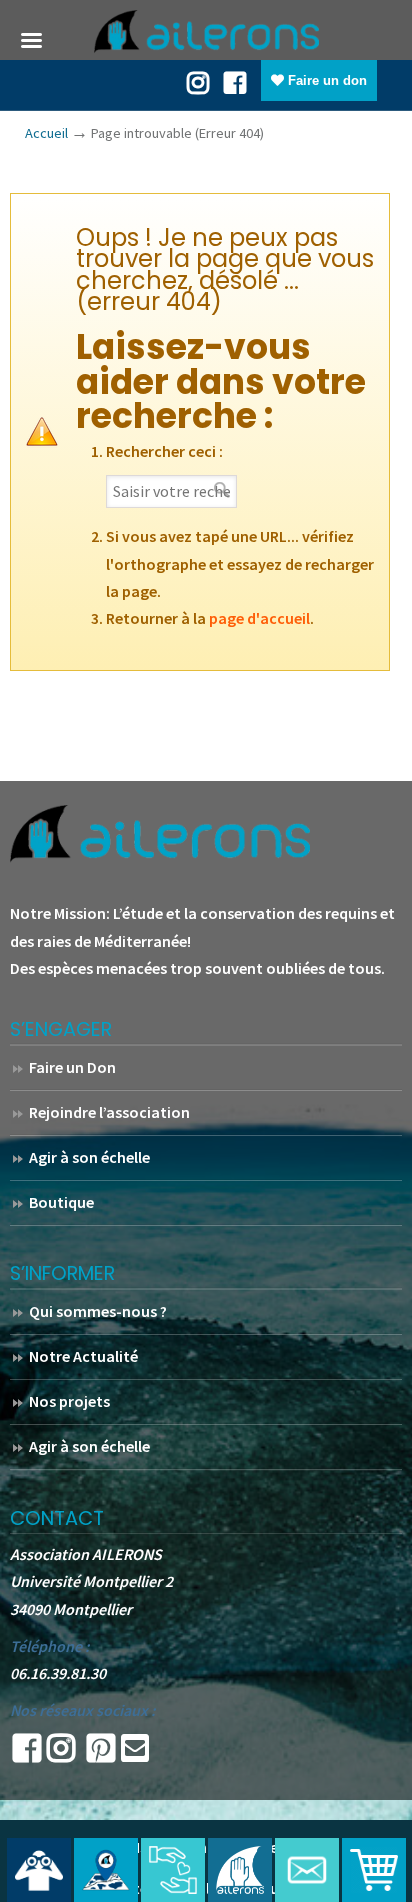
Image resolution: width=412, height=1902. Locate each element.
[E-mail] (135, 1754)
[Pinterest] (101, 1754)
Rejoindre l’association (109, 1112)
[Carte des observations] (106, 1870)
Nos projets (69, 1401)
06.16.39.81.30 (58, 1673)
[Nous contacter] (307, 1870)
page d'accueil (259, 618)
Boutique (61, 1202)
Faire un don (325, 80)
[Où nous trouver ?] (39, 1870)
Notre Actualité (83, 1356)
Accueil (46, 133)
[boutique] (374, 1870)
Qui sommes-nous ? (98, 1311)
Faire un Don (72, 1067)
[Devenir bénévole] (240, 1870)
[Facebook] (235, 81)
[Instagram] (61, 1754)
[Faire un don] (173, 1870)
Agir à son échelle (89, 1157)
